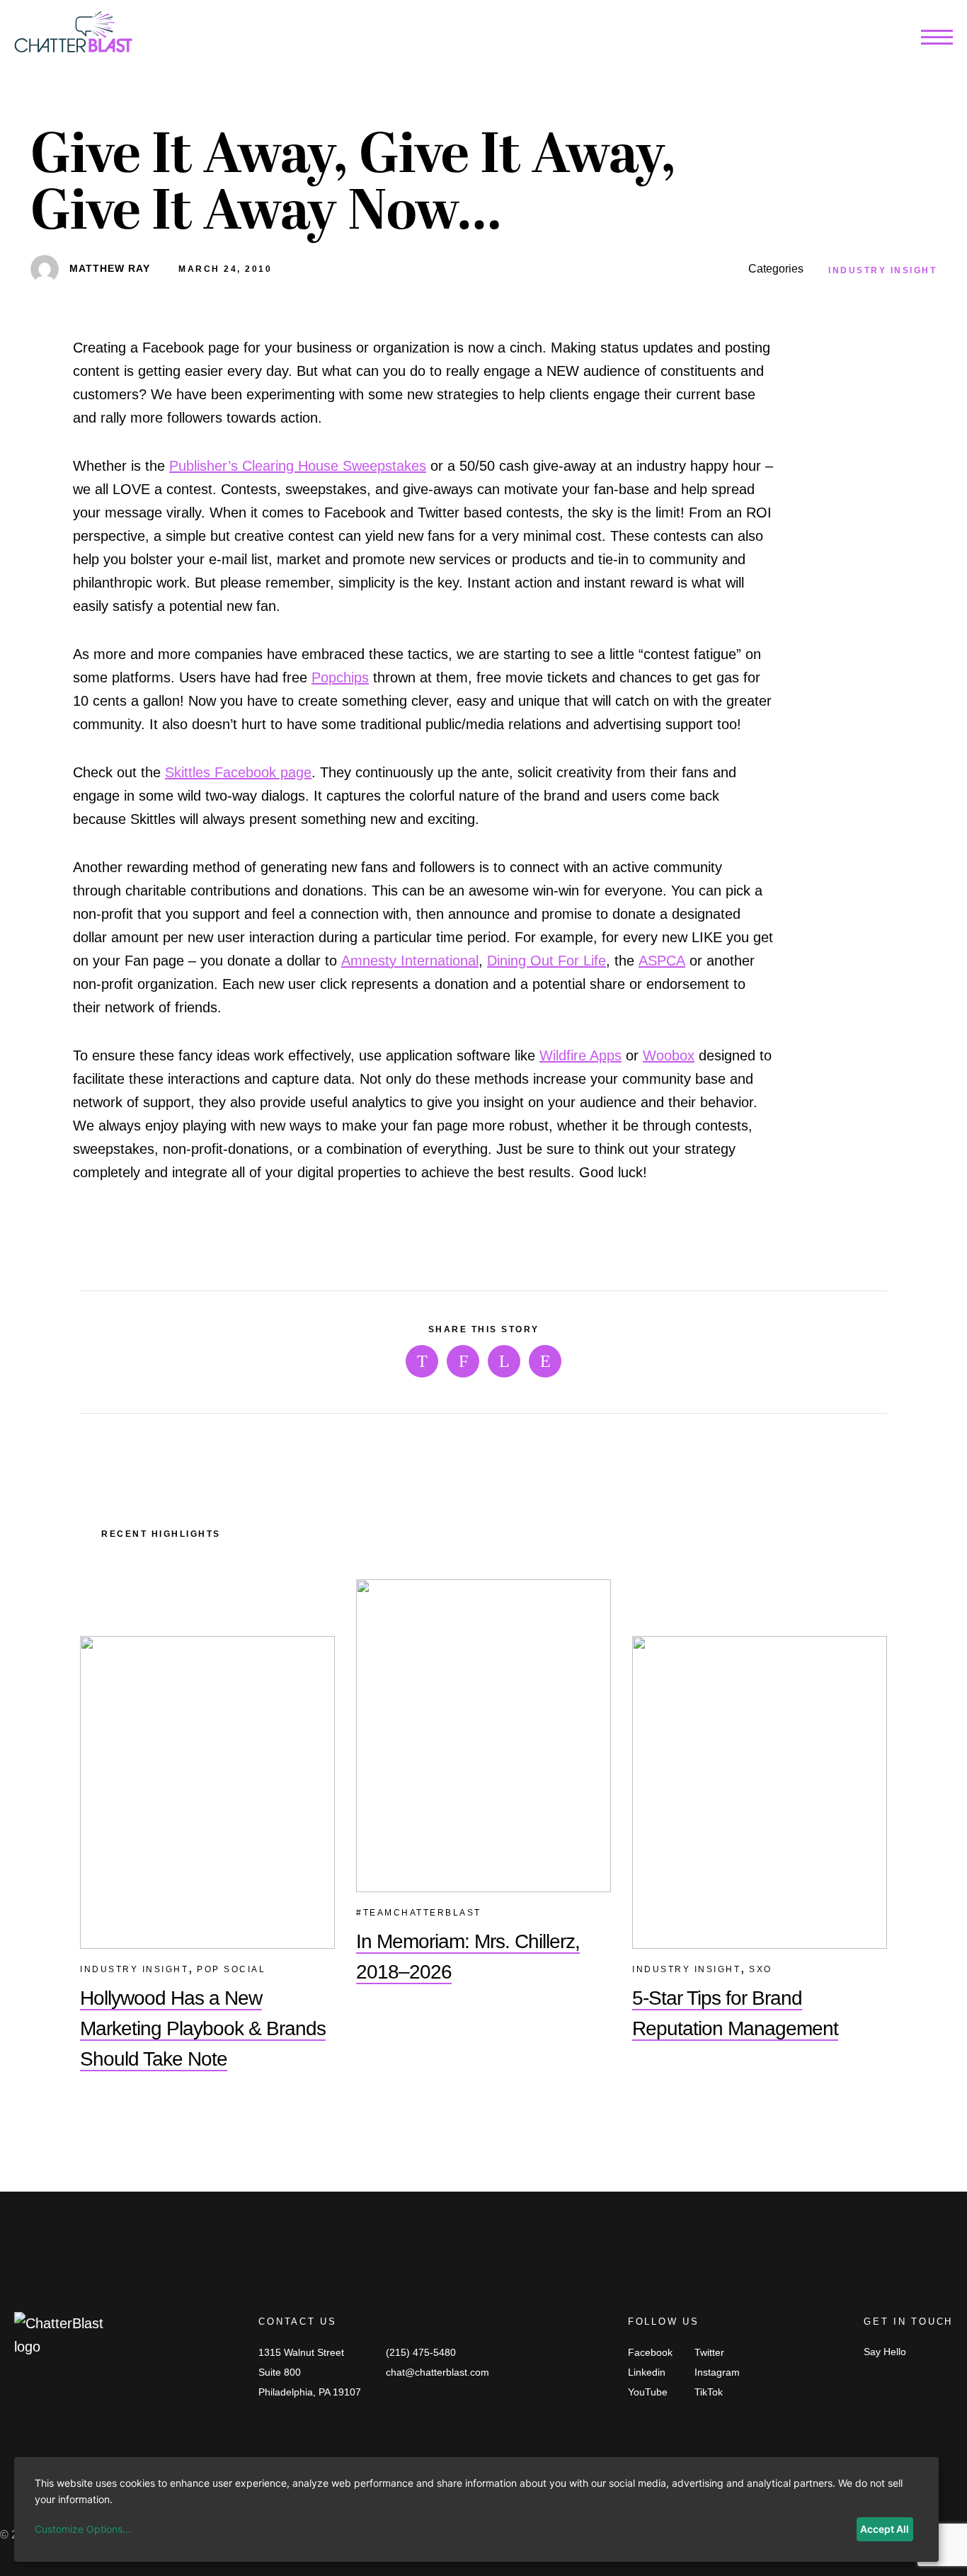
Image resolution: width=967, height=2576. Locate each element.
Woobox (669, 1055)
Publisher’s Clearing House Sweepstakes (298, 466)
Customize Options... (83, 2529)
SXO (761, 1969)
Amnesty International (410, 961)
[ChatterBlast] (73, 35)
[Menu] (937, 40)
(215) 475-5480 (421, 2352)
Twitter (709, 2352)
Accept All (885, 2529)
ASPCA (662, 961)
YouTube (648, 2392)
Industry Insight (882, 270)
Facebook (650, 2352)
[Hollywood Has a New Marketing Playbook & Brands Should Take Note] (207, 1792)
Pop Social (231, 1969)
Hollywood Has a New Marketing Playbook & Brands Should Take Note (203, 2028)
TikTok (709, 2392)
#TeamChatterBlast (419, 1913)
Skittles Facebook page (238, 772)
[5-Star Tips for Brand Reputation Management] (760, 1792)
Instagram (717, 2372)
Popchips (340, 677)
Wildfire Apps (580, 1055)
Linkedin (647, 2372)
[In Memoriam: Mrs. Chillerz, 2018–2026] (483, 1736)
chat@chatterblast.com (437, 2372)
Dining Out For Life (547, 961)
